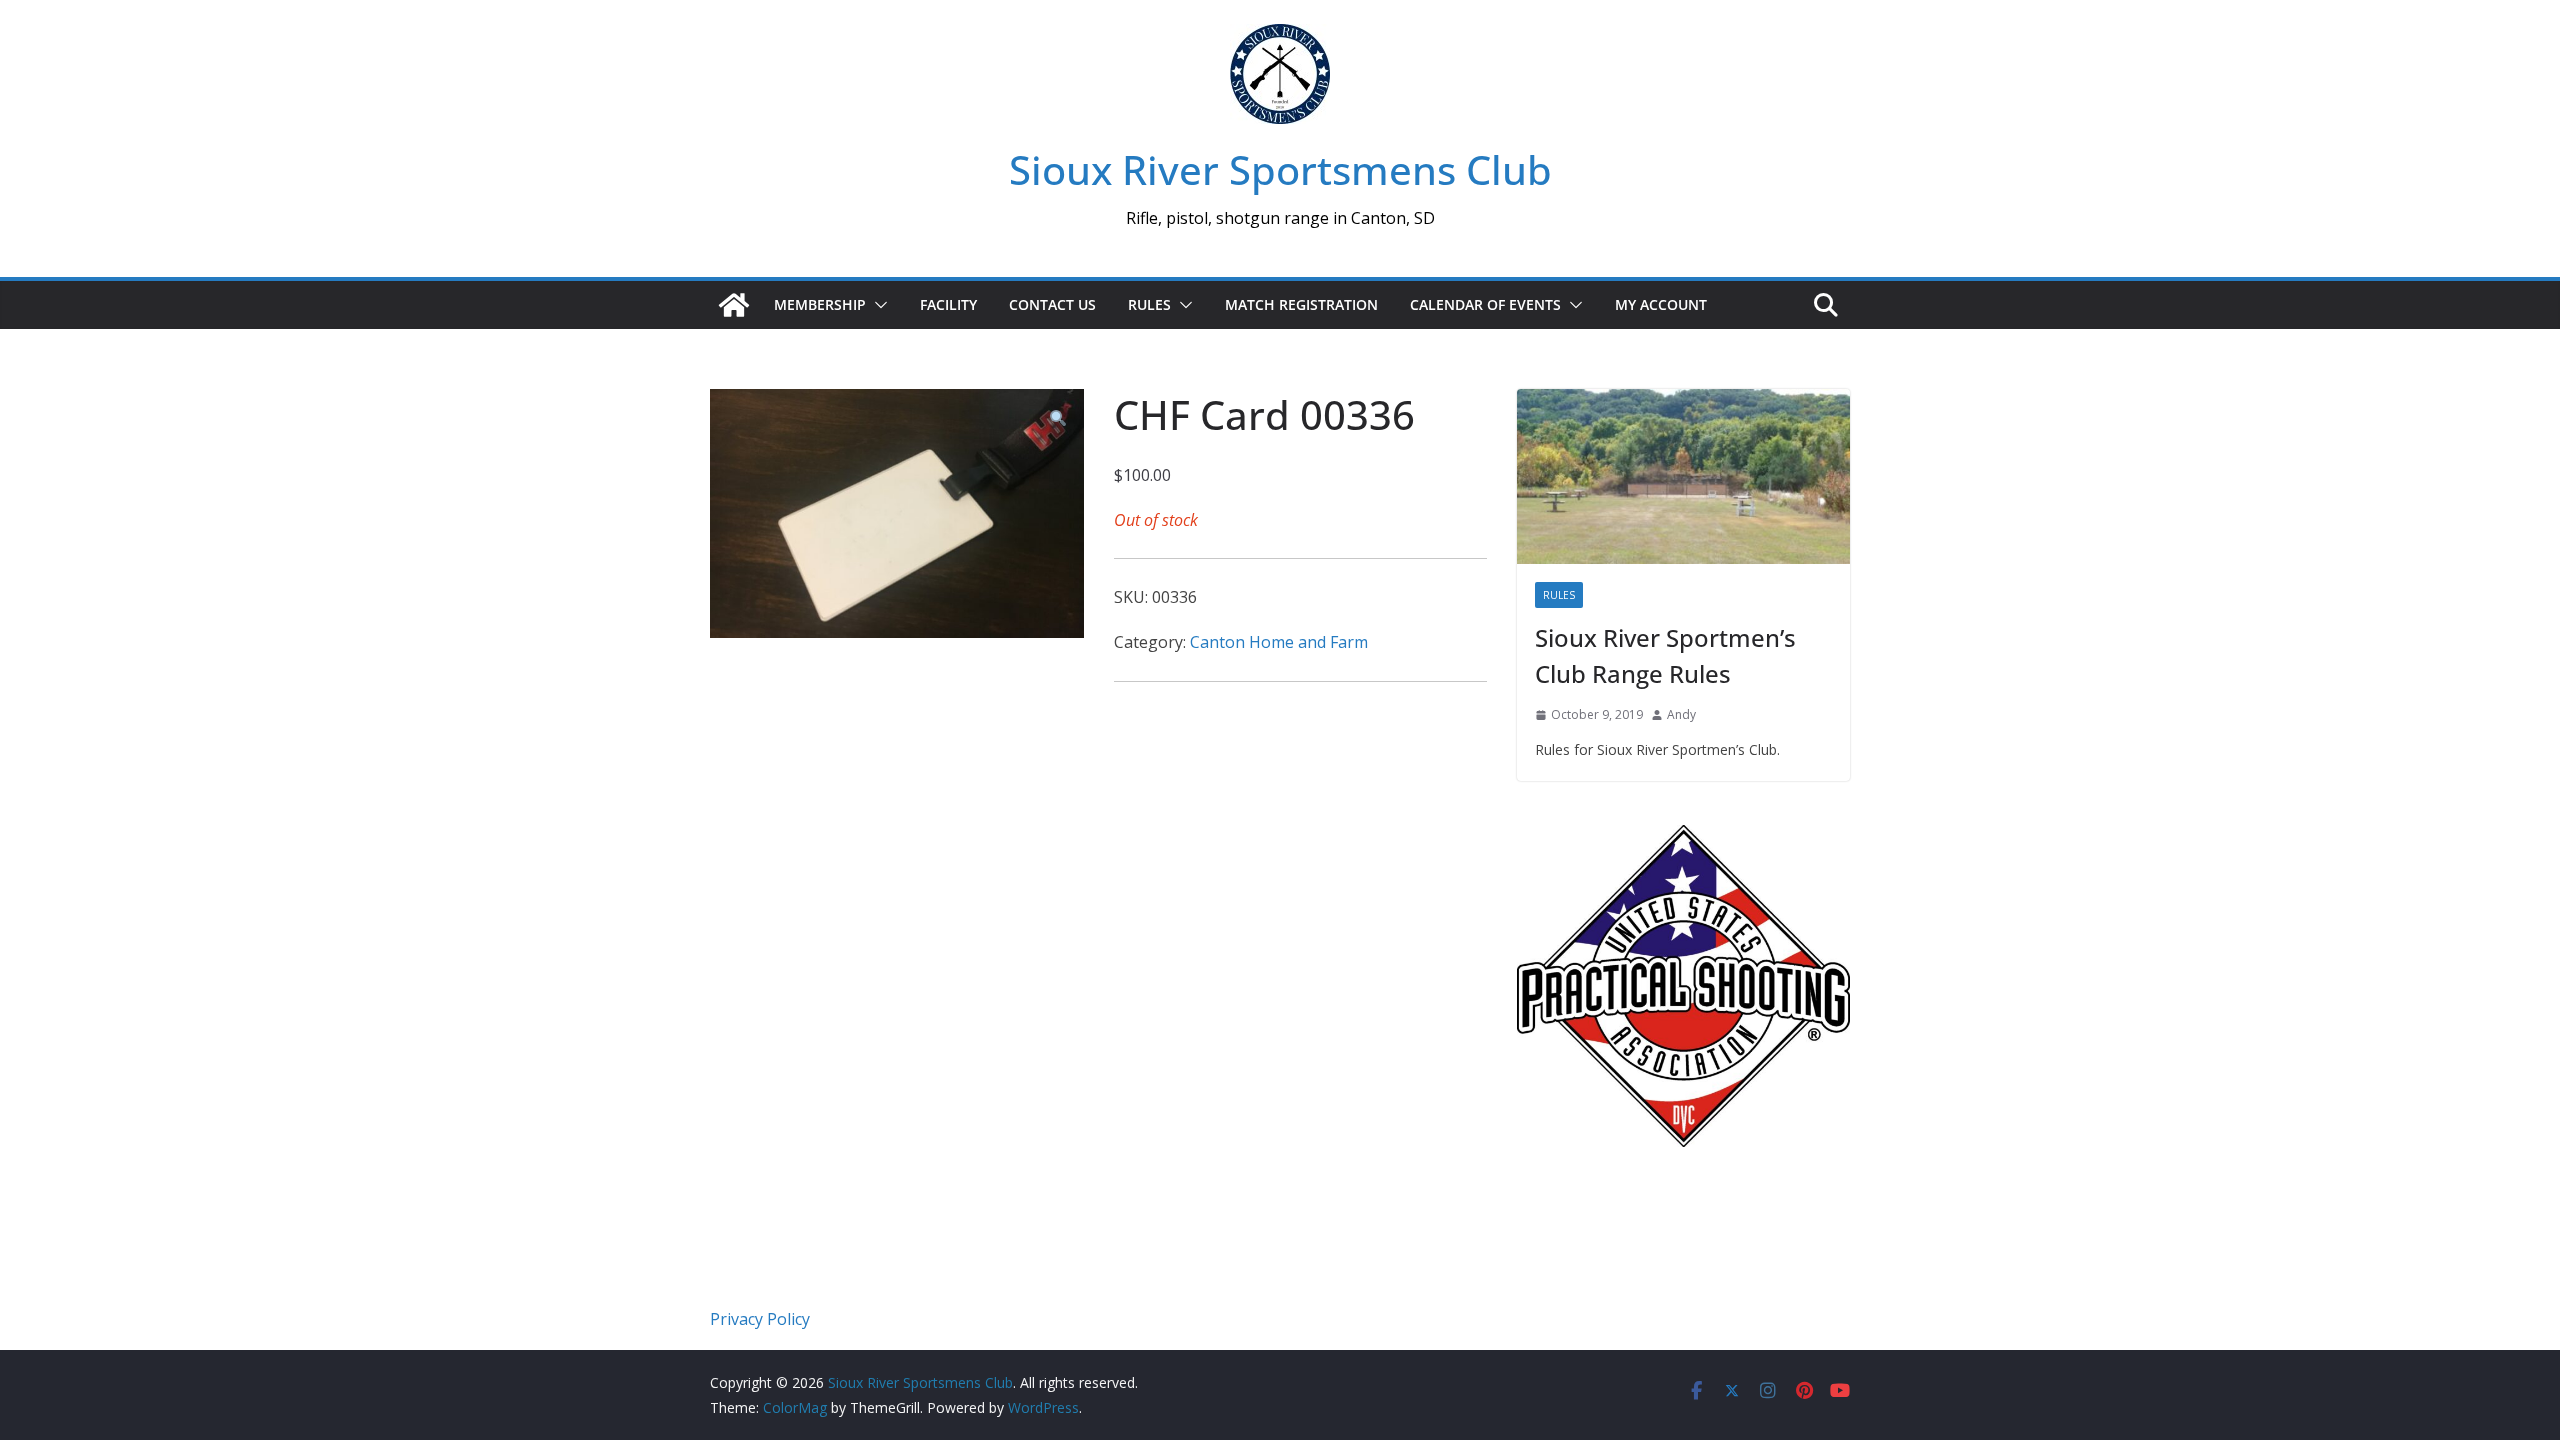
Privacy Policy (760, 1319)
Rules (1149, 304)
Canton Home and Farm (1279, 642)
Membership (820, 304)
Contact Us (1052, 304)
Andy (1681, 714)
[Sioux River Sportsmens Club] (734, 305)
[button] (877, 305)
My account (1661, 304)
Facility (948, 304)
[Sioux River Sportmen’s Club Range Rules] (1683, 476)
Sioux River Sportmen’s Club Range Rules (1665, 655)
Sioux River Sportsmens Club (1280, 169)
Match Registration (1301, 304)
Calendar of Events (1485, 304)
